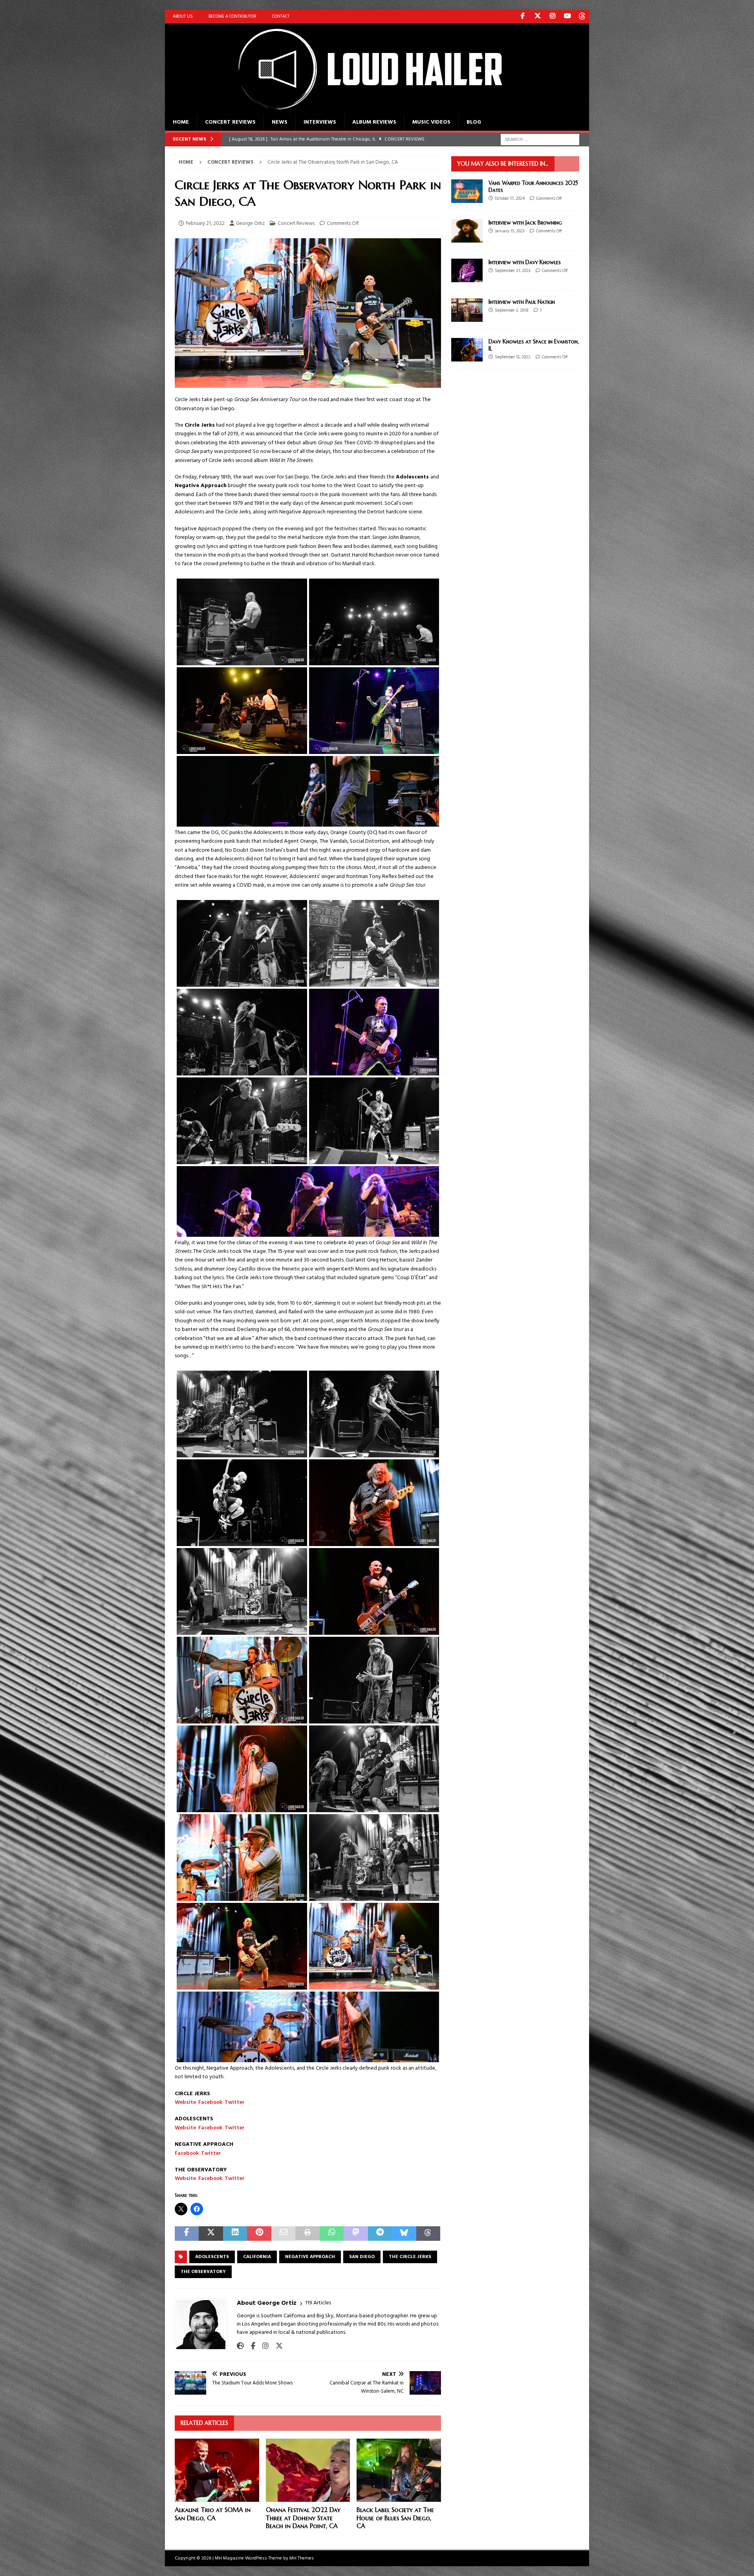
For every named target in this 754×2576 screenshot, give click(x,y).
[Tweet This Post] (211, 2234)
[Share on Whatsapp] (332, 2234)
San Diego (362, 2257)
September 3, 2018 (512, 310)
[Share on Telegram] (380, 2234)
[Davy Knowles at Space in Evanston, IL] (467, 350)
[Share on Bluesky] (404, 2234)
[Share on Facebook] (187, 2234)
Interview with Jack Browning (525, 223)
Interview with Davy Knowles (525, 262)
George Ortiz (250, 224)
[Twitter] (537, 17)
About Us (183, 16)
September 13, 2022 (513, 357)
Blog (474, 122)
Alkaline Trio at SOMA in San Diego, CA (213, 2514)
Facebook (210, 2102)
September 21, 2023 (513, 271)
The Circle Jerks (410, 2257)
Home (181, 122)
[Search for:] (540, 140)
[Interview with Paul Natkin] (467, 310)
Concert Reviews (230, 122)
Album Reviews (374, 122)
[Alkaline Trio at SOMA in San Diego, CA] (217, 2470)
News (280, 122)
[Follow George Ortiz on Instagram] (263, 2346)
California (257, 2257)
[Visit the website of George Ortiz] (240, 2346)
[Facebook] (522, 17)
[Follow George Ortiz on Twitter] (276, 2346)
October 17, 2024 (510, 199)
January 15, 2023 (510, 231)
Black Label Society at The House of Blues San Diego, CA (395, 2518)
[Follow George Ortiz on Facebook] (250, 2346)
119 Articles (318, 2303)
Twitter (235, 2102)
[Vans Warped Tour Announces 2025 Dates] (467, 191)
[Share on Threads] (428, 2234)
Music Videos (431, 122)
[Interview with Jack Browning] (467, 231)
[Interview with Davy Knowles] (467, 270)
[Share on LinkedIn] (235, 2234)
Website (185, 2102)
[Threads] (582, 17)
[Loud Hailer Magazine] (361, 110)
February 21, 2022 (205, 224)
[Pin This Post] (259, 2234)
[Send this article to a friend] (283, 2234)
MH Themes (302, 2558)
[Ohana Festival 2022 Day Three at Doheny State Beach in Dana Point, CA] (308, 2470)
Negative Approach (310, 2257)
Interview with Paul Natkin (522, 302)
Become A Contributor (232, 16)
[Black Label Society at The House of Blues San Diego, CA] (399, 2470)
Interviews (320, 122)
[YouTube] (567, 17)
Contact (281, 16)
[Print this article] (307, 2234)
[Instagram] (552, 17)
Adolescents (212, 2257)
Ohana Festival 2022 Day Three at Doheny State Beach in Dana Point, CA (303, 2518)
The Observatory (203, 2272)
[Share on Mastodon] (356, 2234)
